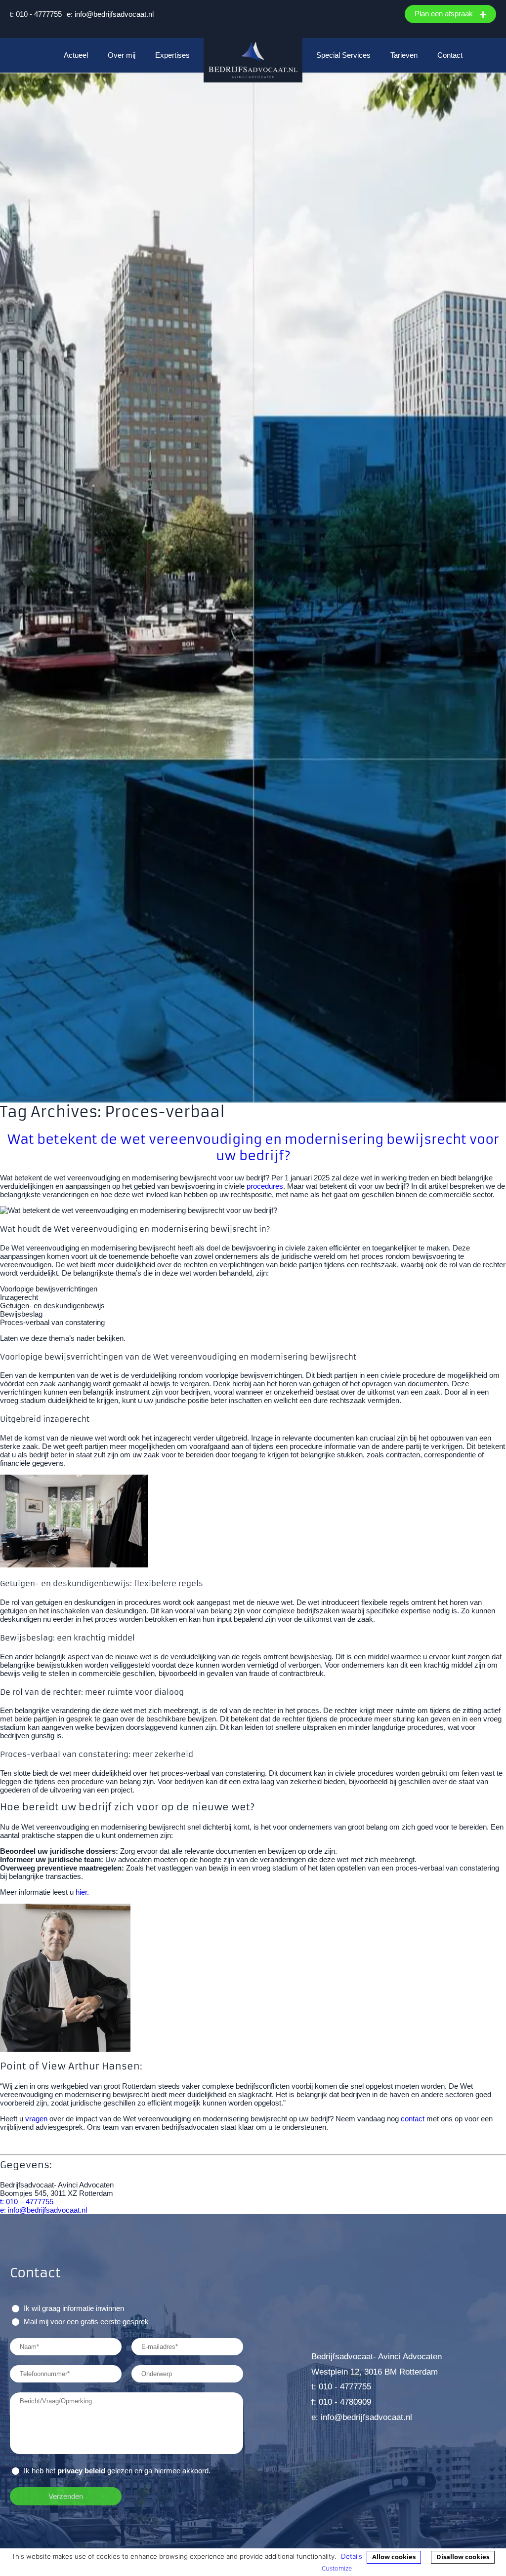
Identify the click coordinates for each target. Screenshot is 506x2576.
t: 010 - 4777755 (36, 14)
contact (413, 2119)
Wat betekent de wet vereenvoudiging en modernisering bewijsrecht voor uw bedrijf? (253, 1147)
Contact (450, 55)
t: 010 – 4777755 (27, 2202)
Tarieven (404, 55)
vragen (36, 2119)
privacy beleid (81, 2471)
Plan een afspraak (445, 14)
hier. (82, 1892)
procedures (265, 1186)
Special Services (343, 55)
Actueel (76, 55)
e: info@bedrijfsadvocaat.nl (110, 14)
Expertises (172, 55)
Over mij (122, 55)
